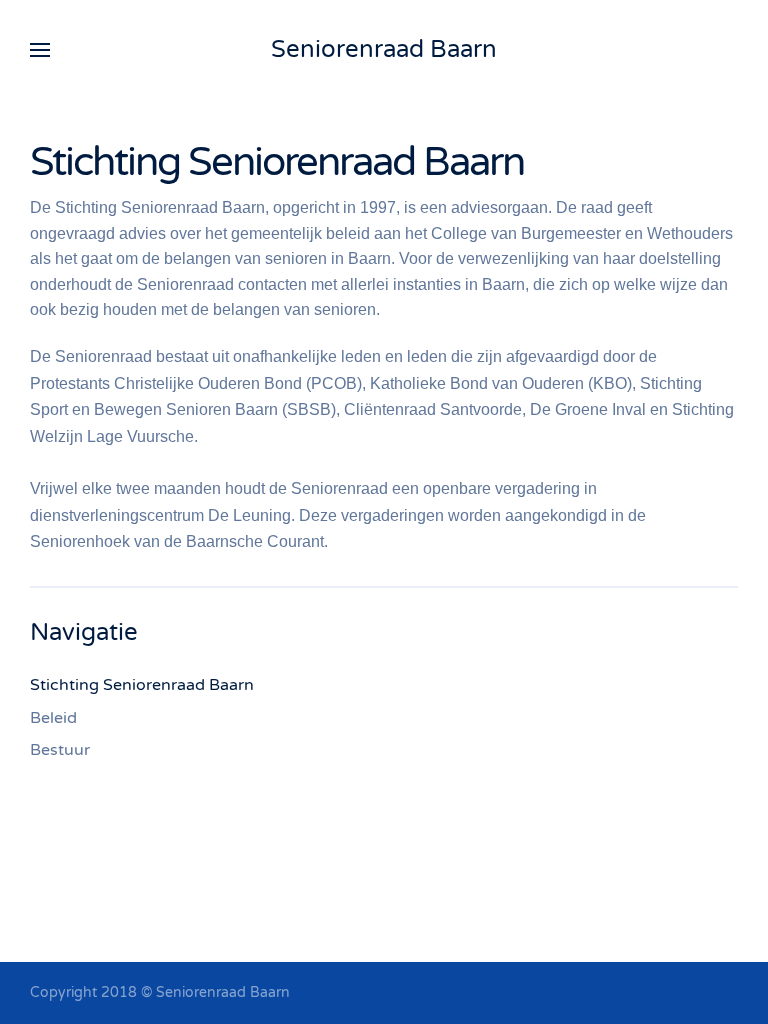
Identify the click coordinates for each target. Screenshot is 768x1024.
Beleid (53, 718)
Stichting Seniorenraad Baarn (142, 685)
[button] (40, 50)
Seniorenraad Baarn (384, 49)
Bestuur (60, 750)
